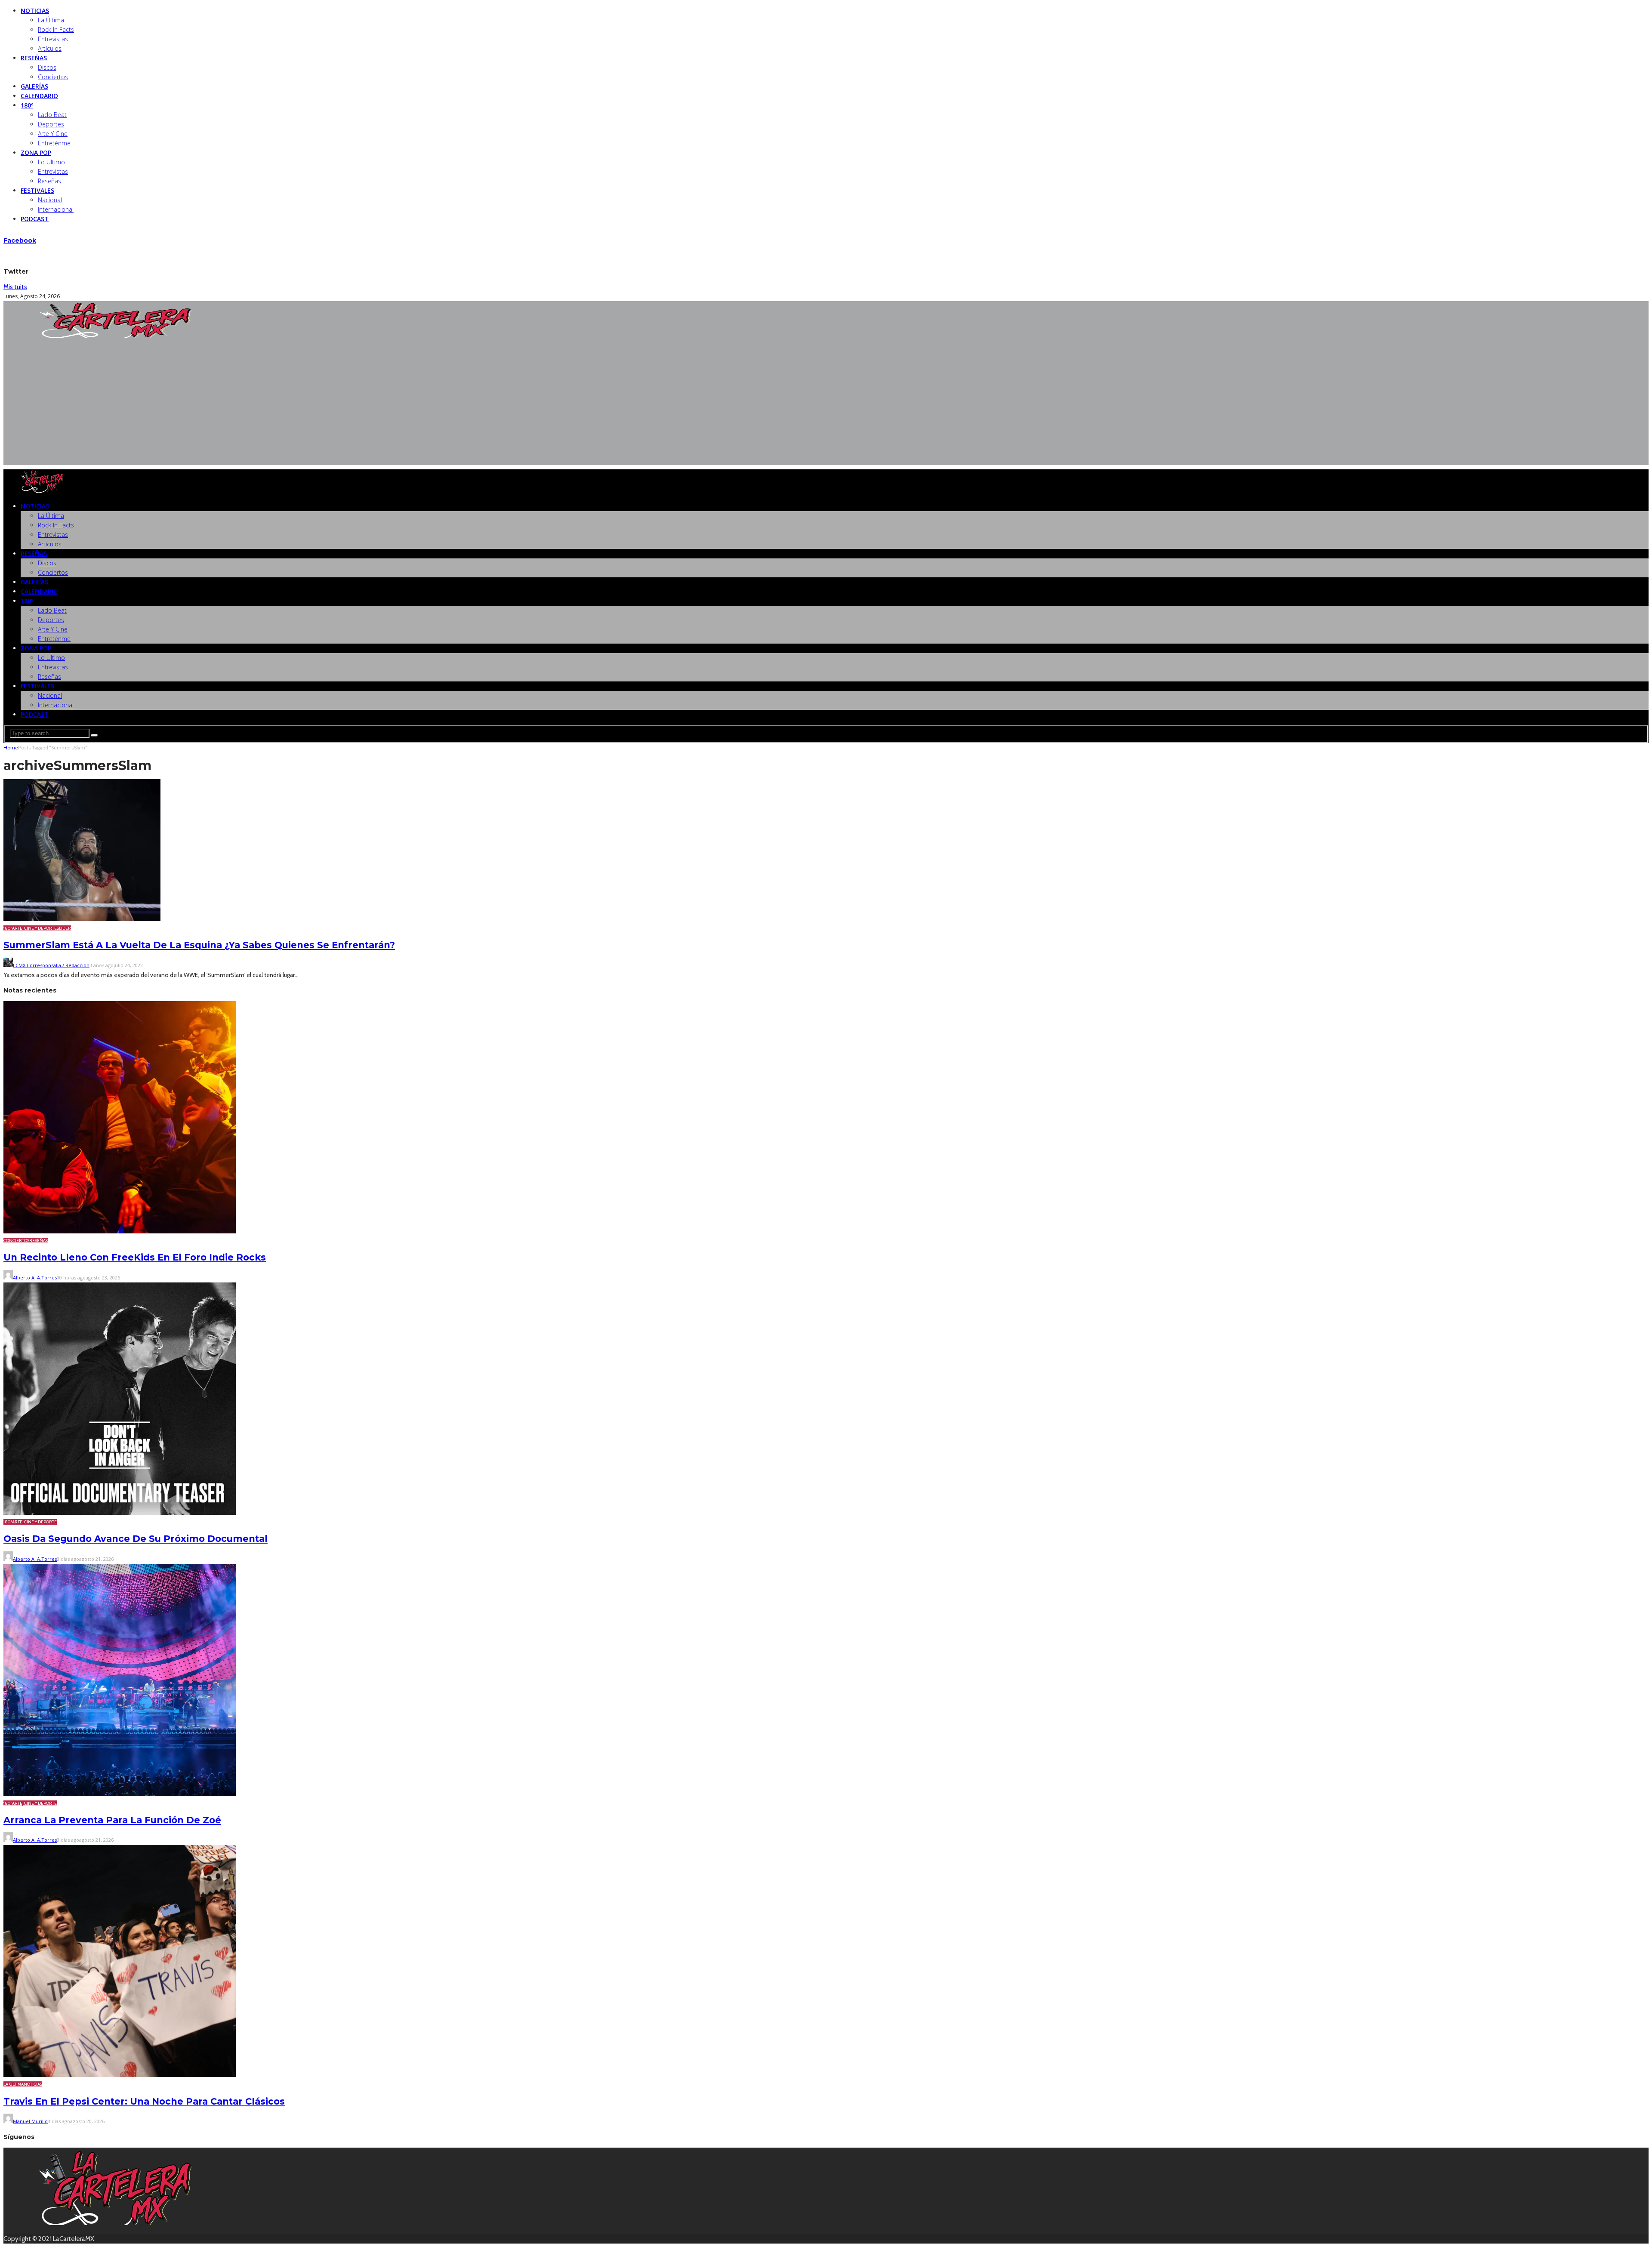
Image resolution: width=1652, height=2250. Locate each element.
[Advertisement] (826, 405)
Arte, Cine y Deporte (34, 928)
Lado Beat (52, 115)
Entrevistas (53, 39)
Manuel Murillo (30, 2121)
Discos (47, 67)
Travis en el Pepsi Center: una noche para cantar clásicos (144, 2101)
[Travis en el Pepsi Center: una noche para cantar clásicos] (120, 2075)
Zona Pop (36, 153)
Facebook (20, 240)
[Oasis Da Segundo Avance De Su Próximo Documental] (120, 1513)
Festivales (37, 190)
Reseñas (34, 58)
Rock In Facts (56, 29)
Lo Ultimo (51, 162)
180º (27, 105)
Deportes (51, 124)
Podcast (35, 219)
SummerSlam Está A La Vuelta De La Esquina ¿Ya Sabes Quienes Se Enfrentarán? (199, 945)
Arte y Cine (53, 134)
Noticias (35, 11)
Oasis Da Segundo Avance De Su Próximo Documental (136, 1539)
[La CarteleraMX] (115, 336)
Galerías (34, 86)
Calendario (39, 96)
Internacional (56, 209)
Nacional (50, 200)
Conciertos (53, 77)
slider (64, 928)
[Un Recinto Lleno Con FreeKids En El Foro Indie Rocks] (120, 1231)
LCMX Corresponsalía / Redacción (51, 965)
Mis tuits (15, 287)
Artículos (50, 48)
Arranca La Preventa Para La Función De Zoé (112, 1820)
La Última (51, 20)
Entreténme (54, 143)
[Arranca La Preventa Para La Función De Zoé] (120, 1794)
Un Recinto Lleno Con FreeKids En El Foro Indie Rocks (135, 1257)
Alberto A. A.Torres (35, 1278)
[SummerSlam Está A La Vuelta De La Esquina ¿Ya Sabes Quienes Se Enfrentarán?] (82, 919)
